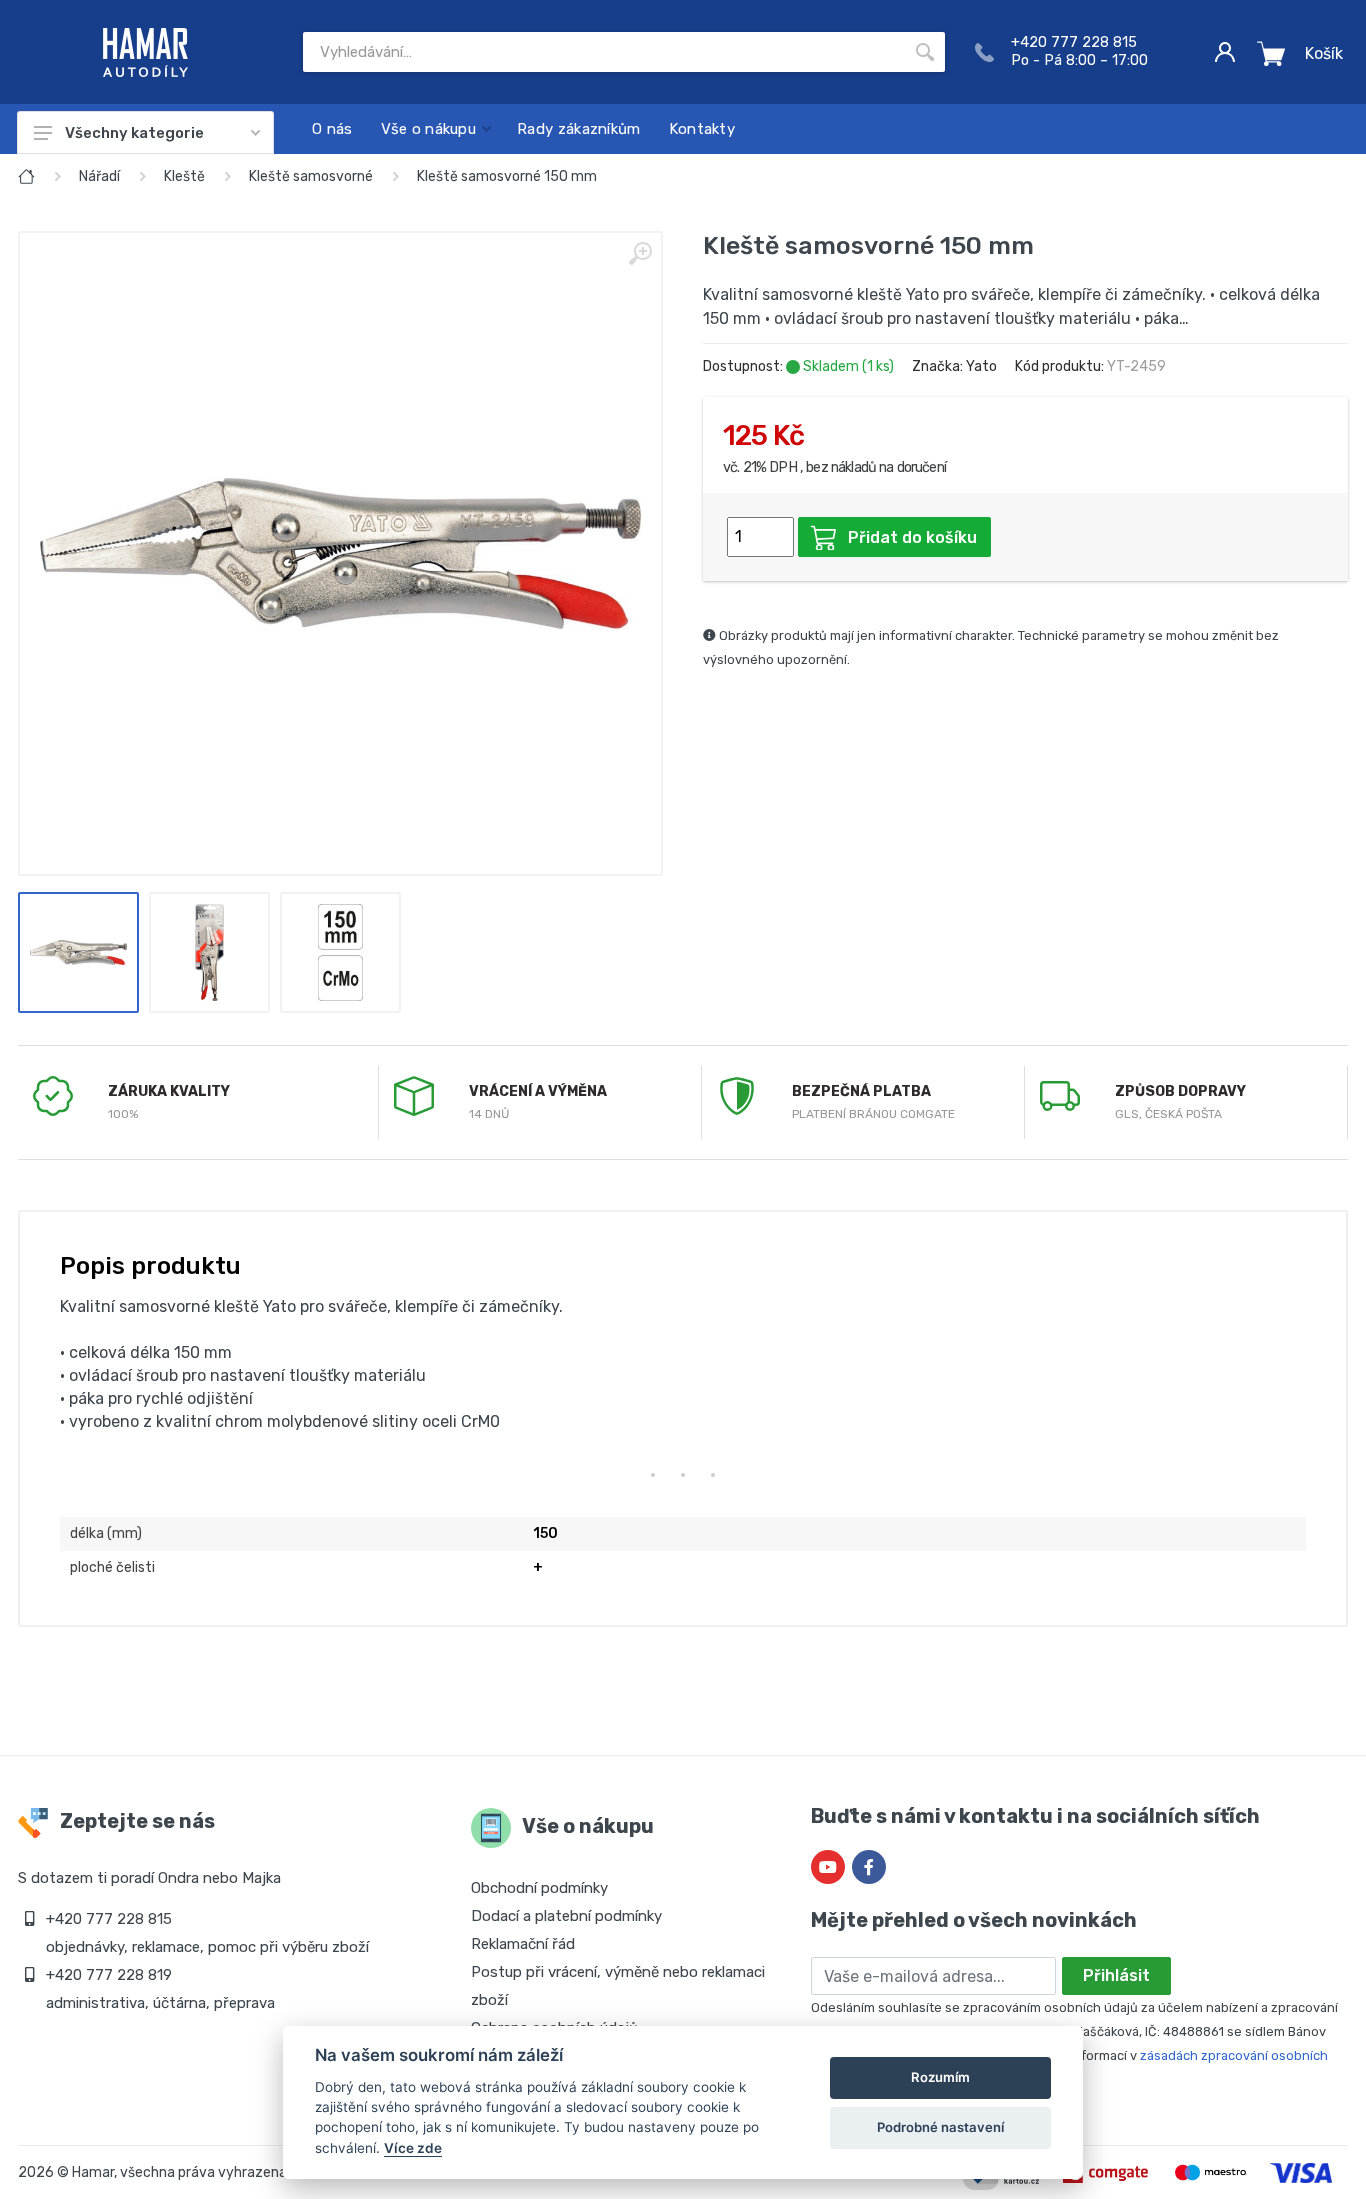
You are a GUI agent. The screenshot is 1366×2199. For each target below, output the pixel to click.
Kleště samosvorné (311, 176)
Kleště (184, 176)
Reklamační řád (523, 1944)
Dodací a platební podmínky (566, 1916)
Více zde (413, 2148)
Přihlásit (1116, 1975)
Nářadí (99, 176)
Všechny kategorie (134, 133)
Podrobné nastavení (940, 2127)
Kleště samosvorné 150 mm (507, 176)
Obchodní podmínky (539, 1888)
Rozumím (940, 2077)
